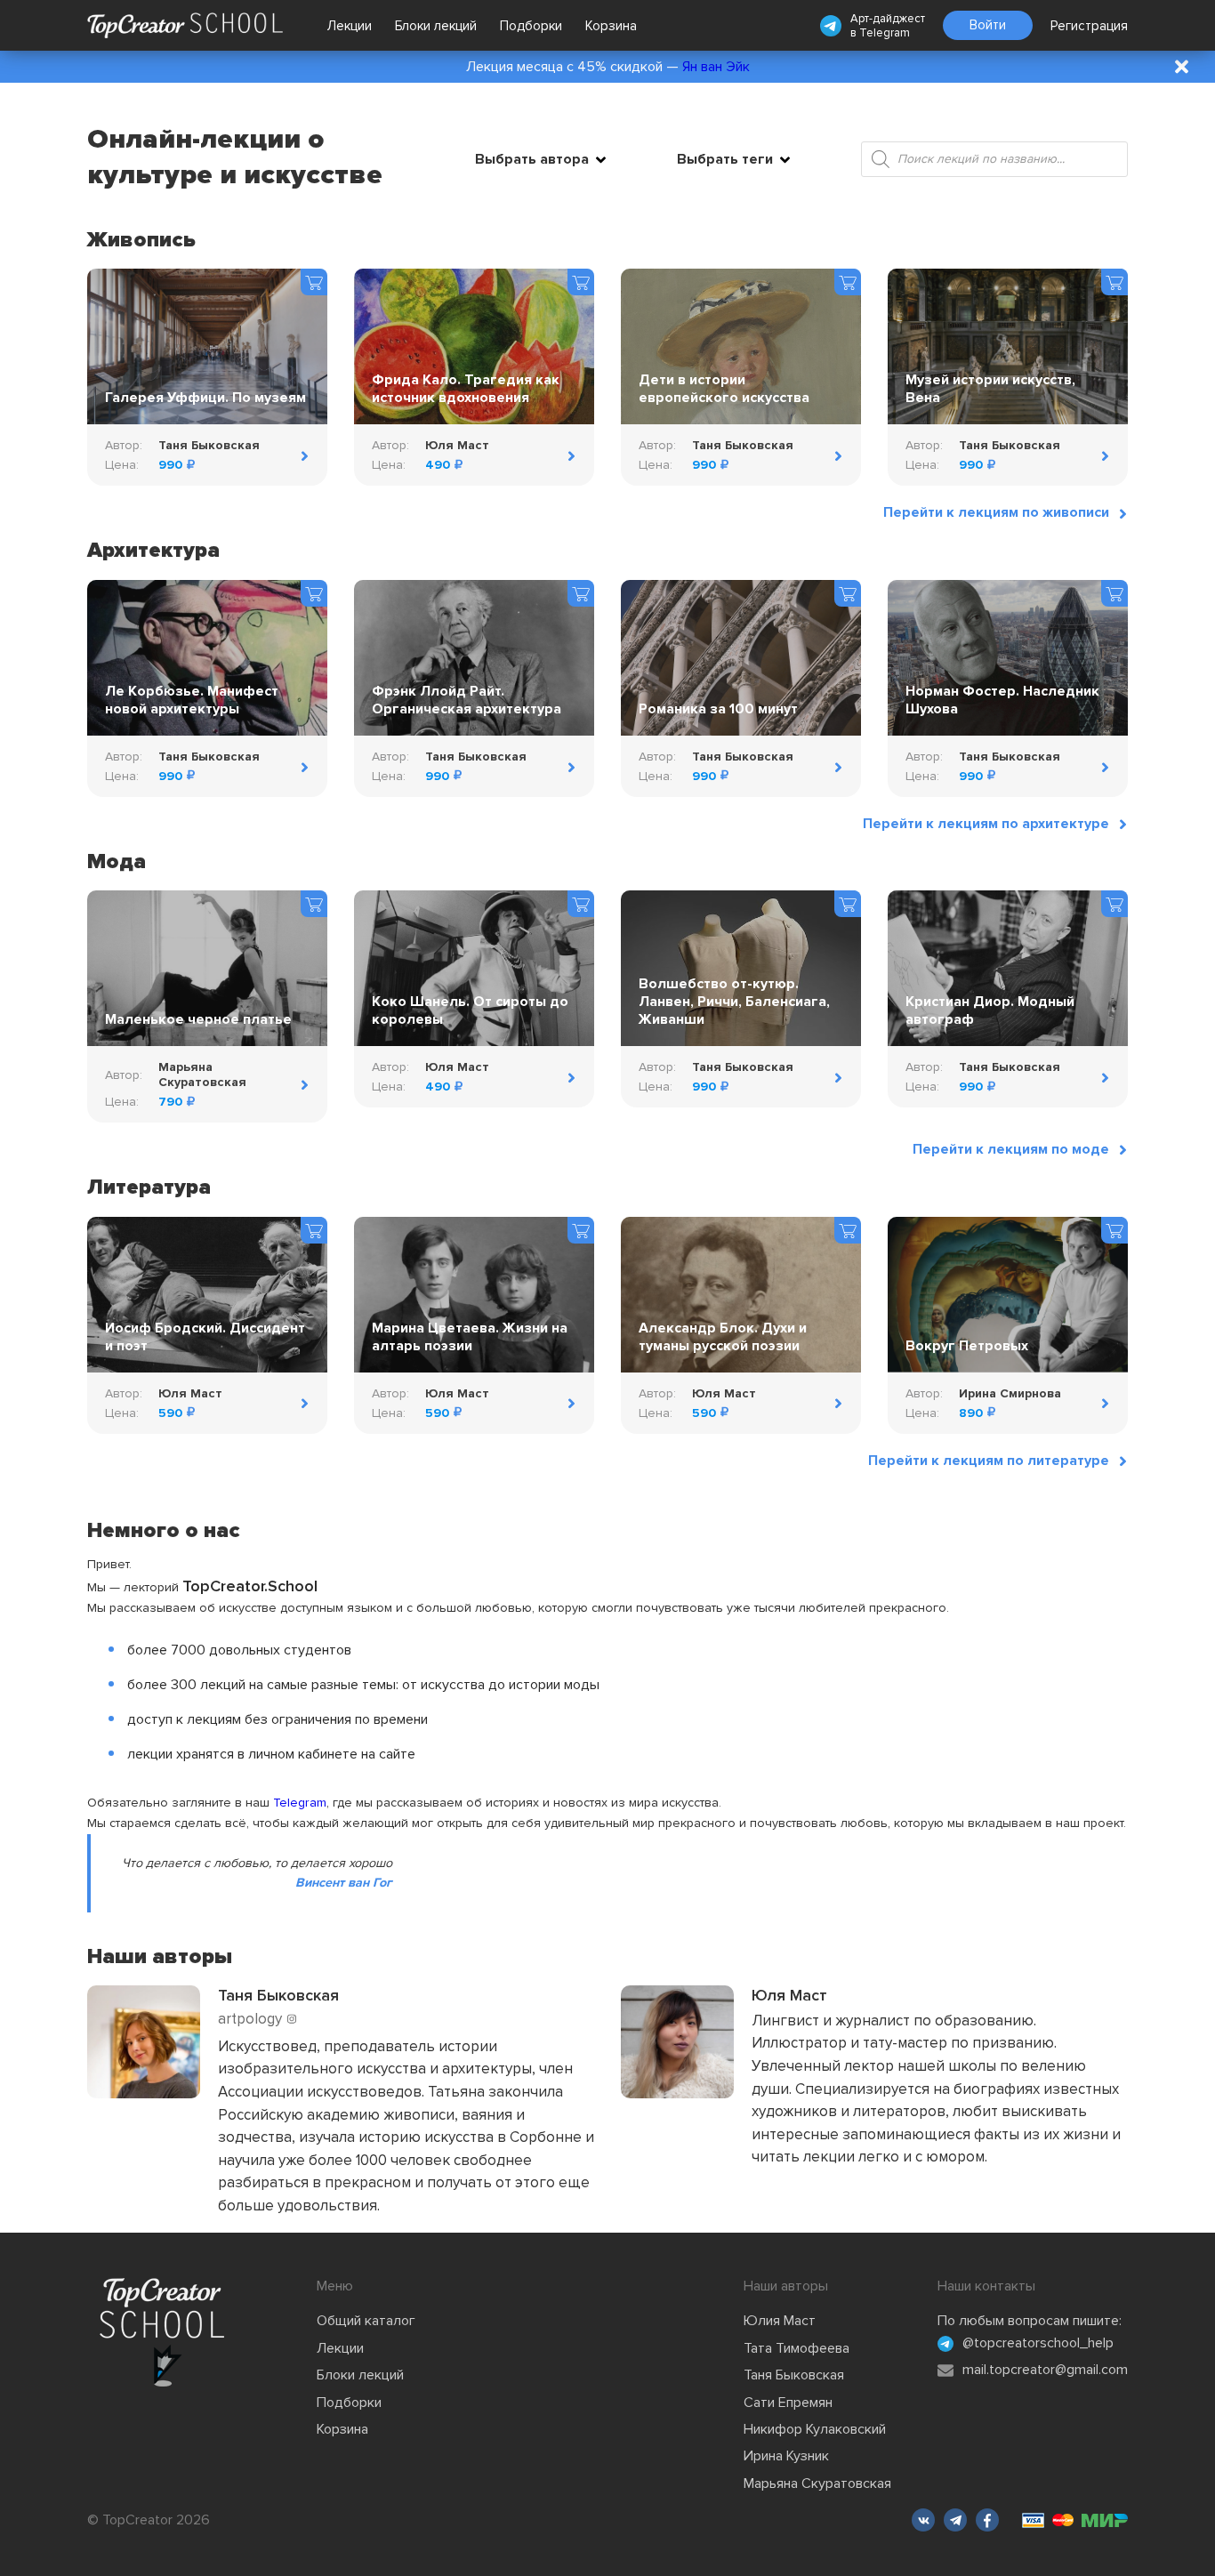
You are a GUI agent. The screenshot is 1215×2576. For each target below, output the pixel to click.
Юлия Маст (780, 2321)
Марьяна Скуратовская (817, 2483)
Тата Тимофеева (797, 2348)
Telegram (885, 33)
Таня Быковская (794, 2375)
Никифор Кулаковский (815, 2429)
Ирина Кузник (786, 2456)
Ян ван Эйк (716, 67)
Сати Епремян (788, 2403)
